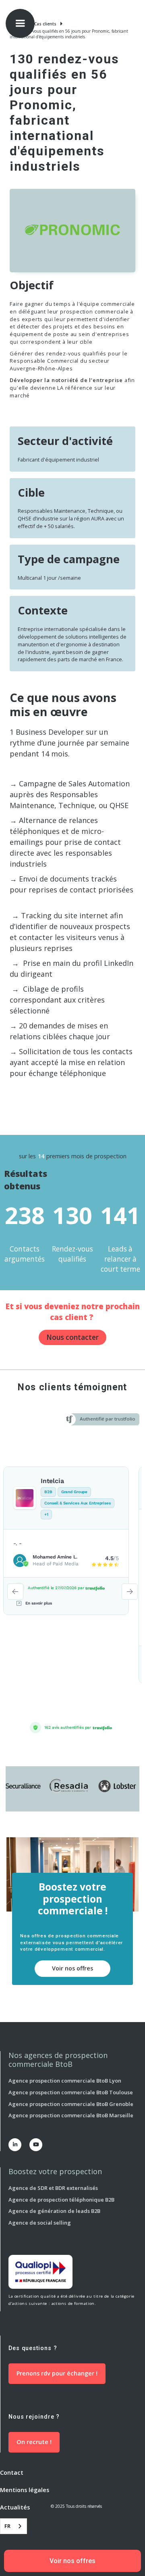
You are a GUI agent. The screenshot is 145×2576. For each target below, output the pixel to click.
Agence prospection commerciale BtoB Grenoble (71, 2104)
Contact (12, 2473)
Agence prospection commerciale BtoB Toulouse (71, 2092)
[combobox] (13, 2526)
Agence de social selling (40, 2223)
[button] (20, 23)
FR (7, 2526)
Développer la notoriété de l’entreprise (66, 380)
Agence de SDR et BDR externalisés (53, 2188)
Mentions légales (25, 2490)
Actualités (15, 2507)
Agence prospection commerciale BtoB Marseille (71, 2115)
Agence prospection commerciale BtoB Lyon (65, 2081)
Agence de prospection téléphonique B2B (61, 2200)
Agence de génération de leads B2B (54, 2211)
